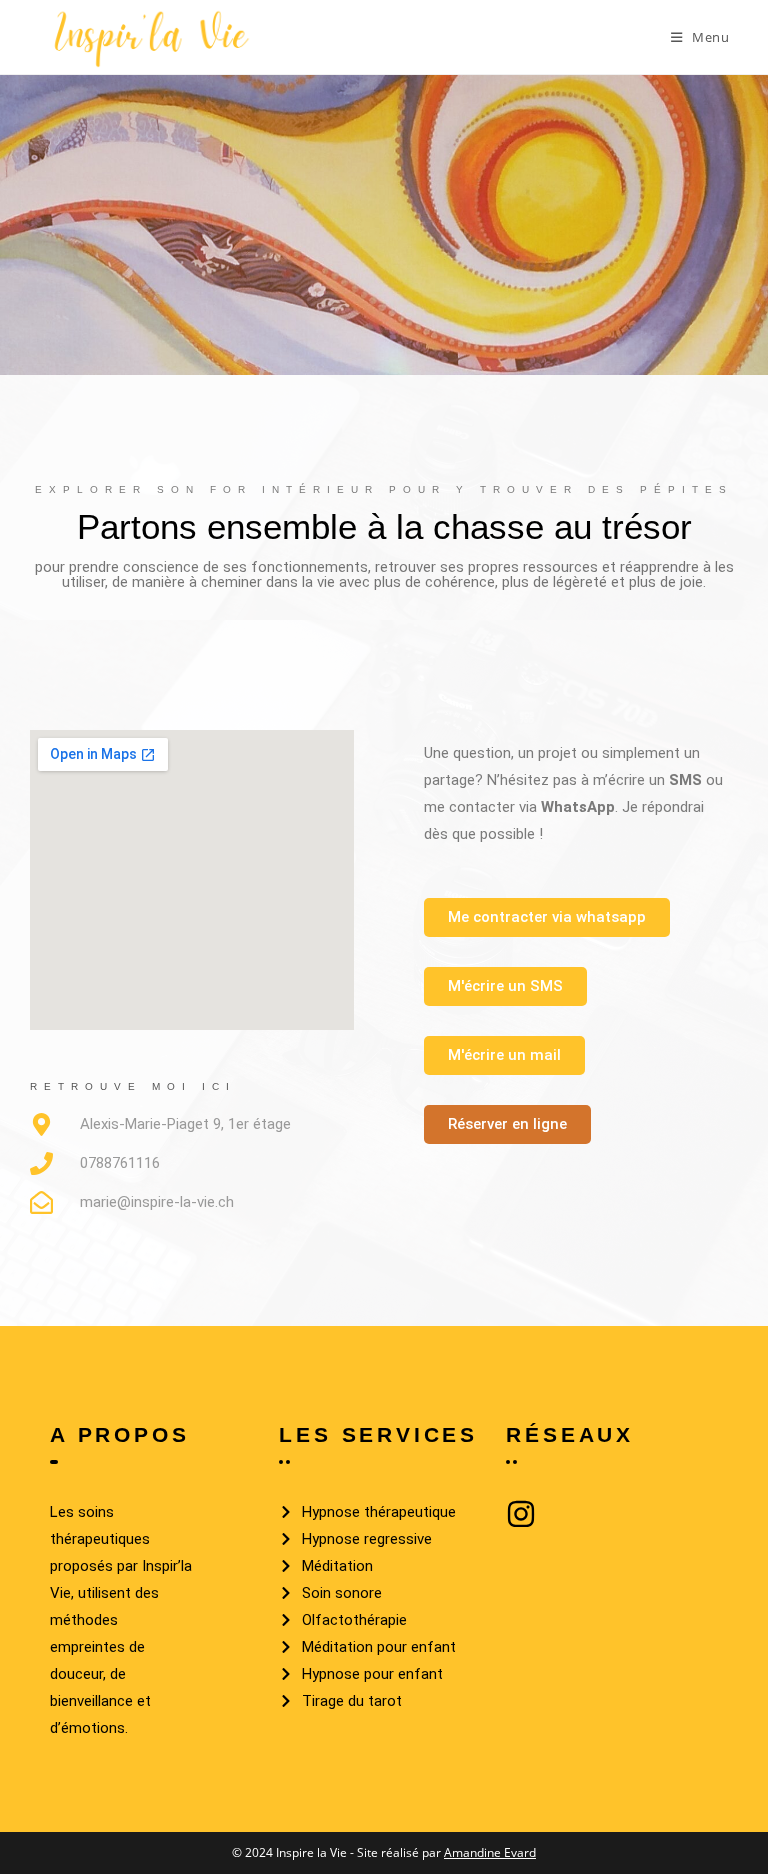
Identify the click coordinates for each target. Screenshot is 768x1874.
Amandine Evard (490, 1852)
